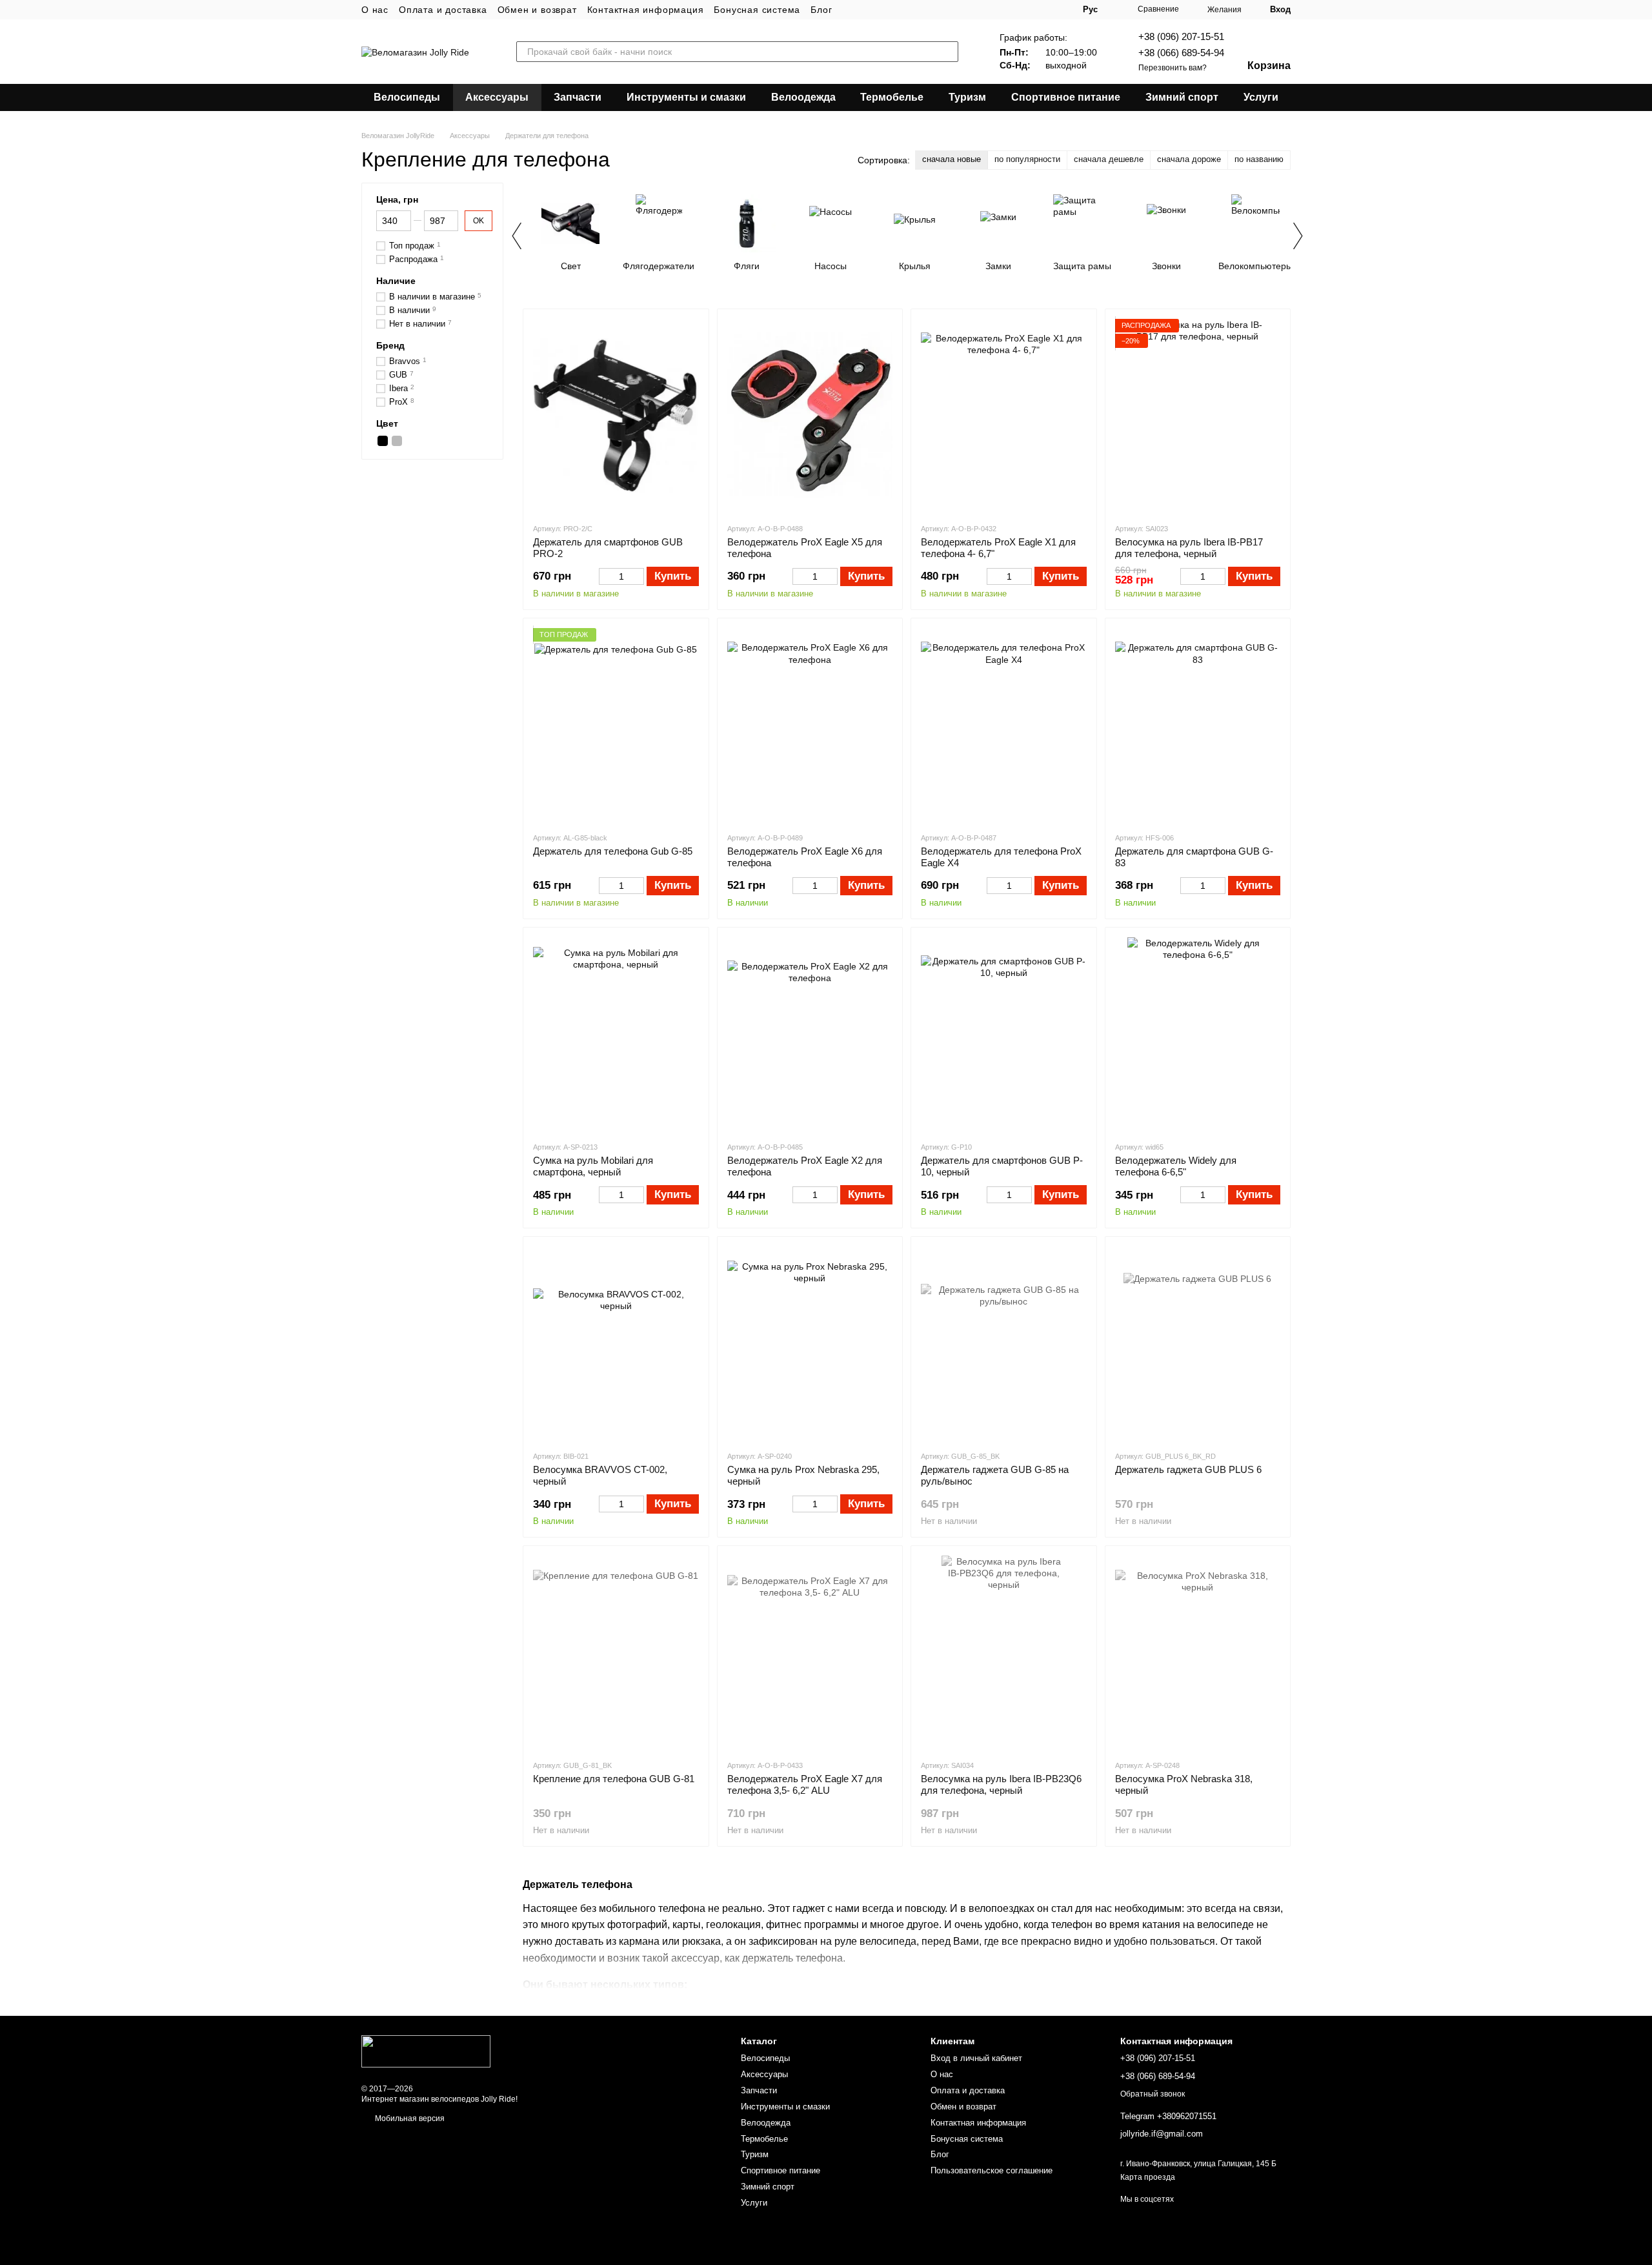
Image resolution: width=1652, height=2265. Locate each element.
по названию (1259, 159)
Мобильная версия (409, 2118)
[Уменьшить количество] (605, 576)
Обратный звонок (1153, 2094)
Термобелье (892, 97)
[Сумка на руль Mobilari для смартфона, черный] (616, 1034)
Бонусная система (757, 10)
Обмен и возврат (537, 10)
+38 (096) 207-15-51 (1181, 36)
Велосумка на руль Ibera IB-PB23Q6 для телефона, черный (1001, 1784)
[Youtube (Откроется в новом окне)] (1031, 10)
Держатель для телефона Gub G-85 (613, 851)
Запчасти (578, 97)
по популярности (1027, 159)
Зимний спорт (1182, 97)
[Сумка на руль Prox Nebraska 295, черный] (810, 1343)
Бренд (390, 345)
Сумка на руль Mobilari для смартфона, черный (593, 1166)
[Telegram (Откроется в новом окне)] (1047, 10)
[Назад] (516, 236)
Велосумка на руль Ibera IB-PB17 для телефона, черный (1189, 548)
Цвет (387, 423)
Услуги (1261, 97)
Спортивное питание (1066, 97)
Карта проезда (1148, 2177)
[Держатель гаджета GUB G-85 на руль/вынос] (1004, 1343)
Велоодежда (803, 97)
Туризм (967, 97)
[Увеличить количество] (638, 576)
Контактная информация (646, 10)
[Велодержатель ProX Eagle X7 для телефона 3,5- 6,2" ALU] (810, 1652)
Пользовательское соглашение (992, 2170)
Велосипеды (407, 97)
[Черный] (383, 441)
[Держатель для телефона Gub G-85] (616, 725)
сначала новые (952, 159)
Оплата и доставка (443, 10)
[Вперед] (1297, 236)
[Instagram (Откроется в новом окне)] (1000, 10)
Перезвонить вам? (1173, 68)
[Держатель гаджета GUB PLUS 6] (1198, 1343)
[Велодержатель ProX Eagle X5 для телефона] (810, 416)
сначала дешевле (1109, 159)
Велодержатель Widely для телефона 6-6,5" (1176, 1166)
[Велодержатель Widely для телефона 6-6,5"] (1198, 1034)
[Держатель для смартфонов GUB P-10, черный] (1004, 1034)
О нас (375, 10)
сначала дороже (1189, 159)
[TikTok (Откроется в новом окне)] (1016, 10)
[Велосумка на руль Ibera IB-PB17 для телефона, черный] (1198, 416)
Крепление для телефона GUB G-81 (614, 1779)
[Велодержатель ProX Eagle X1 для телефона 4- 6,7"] (1004, 416)
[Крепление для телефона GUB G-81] (616, 1652)
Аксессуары (497, 97)
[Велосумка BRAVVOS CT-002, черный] (616, 1343)
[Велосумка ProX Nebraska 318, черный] (1198, 1652)
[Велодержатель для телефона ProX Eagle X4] (1004, 725)
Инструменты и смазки (686, 97)
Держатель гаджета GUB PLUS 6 (1188, 1469)
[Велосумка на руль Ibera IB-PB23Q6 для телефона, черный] (1004, 1652)
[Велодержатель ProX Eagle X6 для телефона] (810, 725)
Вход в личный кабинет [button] (976, 2058)
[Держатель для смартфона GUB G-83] (1198, 725)
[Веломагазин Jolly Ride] (426, 2051)
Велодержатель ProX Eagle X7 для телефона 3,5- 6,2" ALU (805, 1784)
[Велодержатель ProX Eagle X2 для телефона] (810, 1034)
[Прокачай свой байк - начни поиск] (948, 52)
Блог (821, 10)
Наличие (396, 281)
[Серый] (397, 441)
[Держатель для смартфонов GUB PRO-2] (616, 416)
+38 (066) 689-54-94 (1181, 53)
